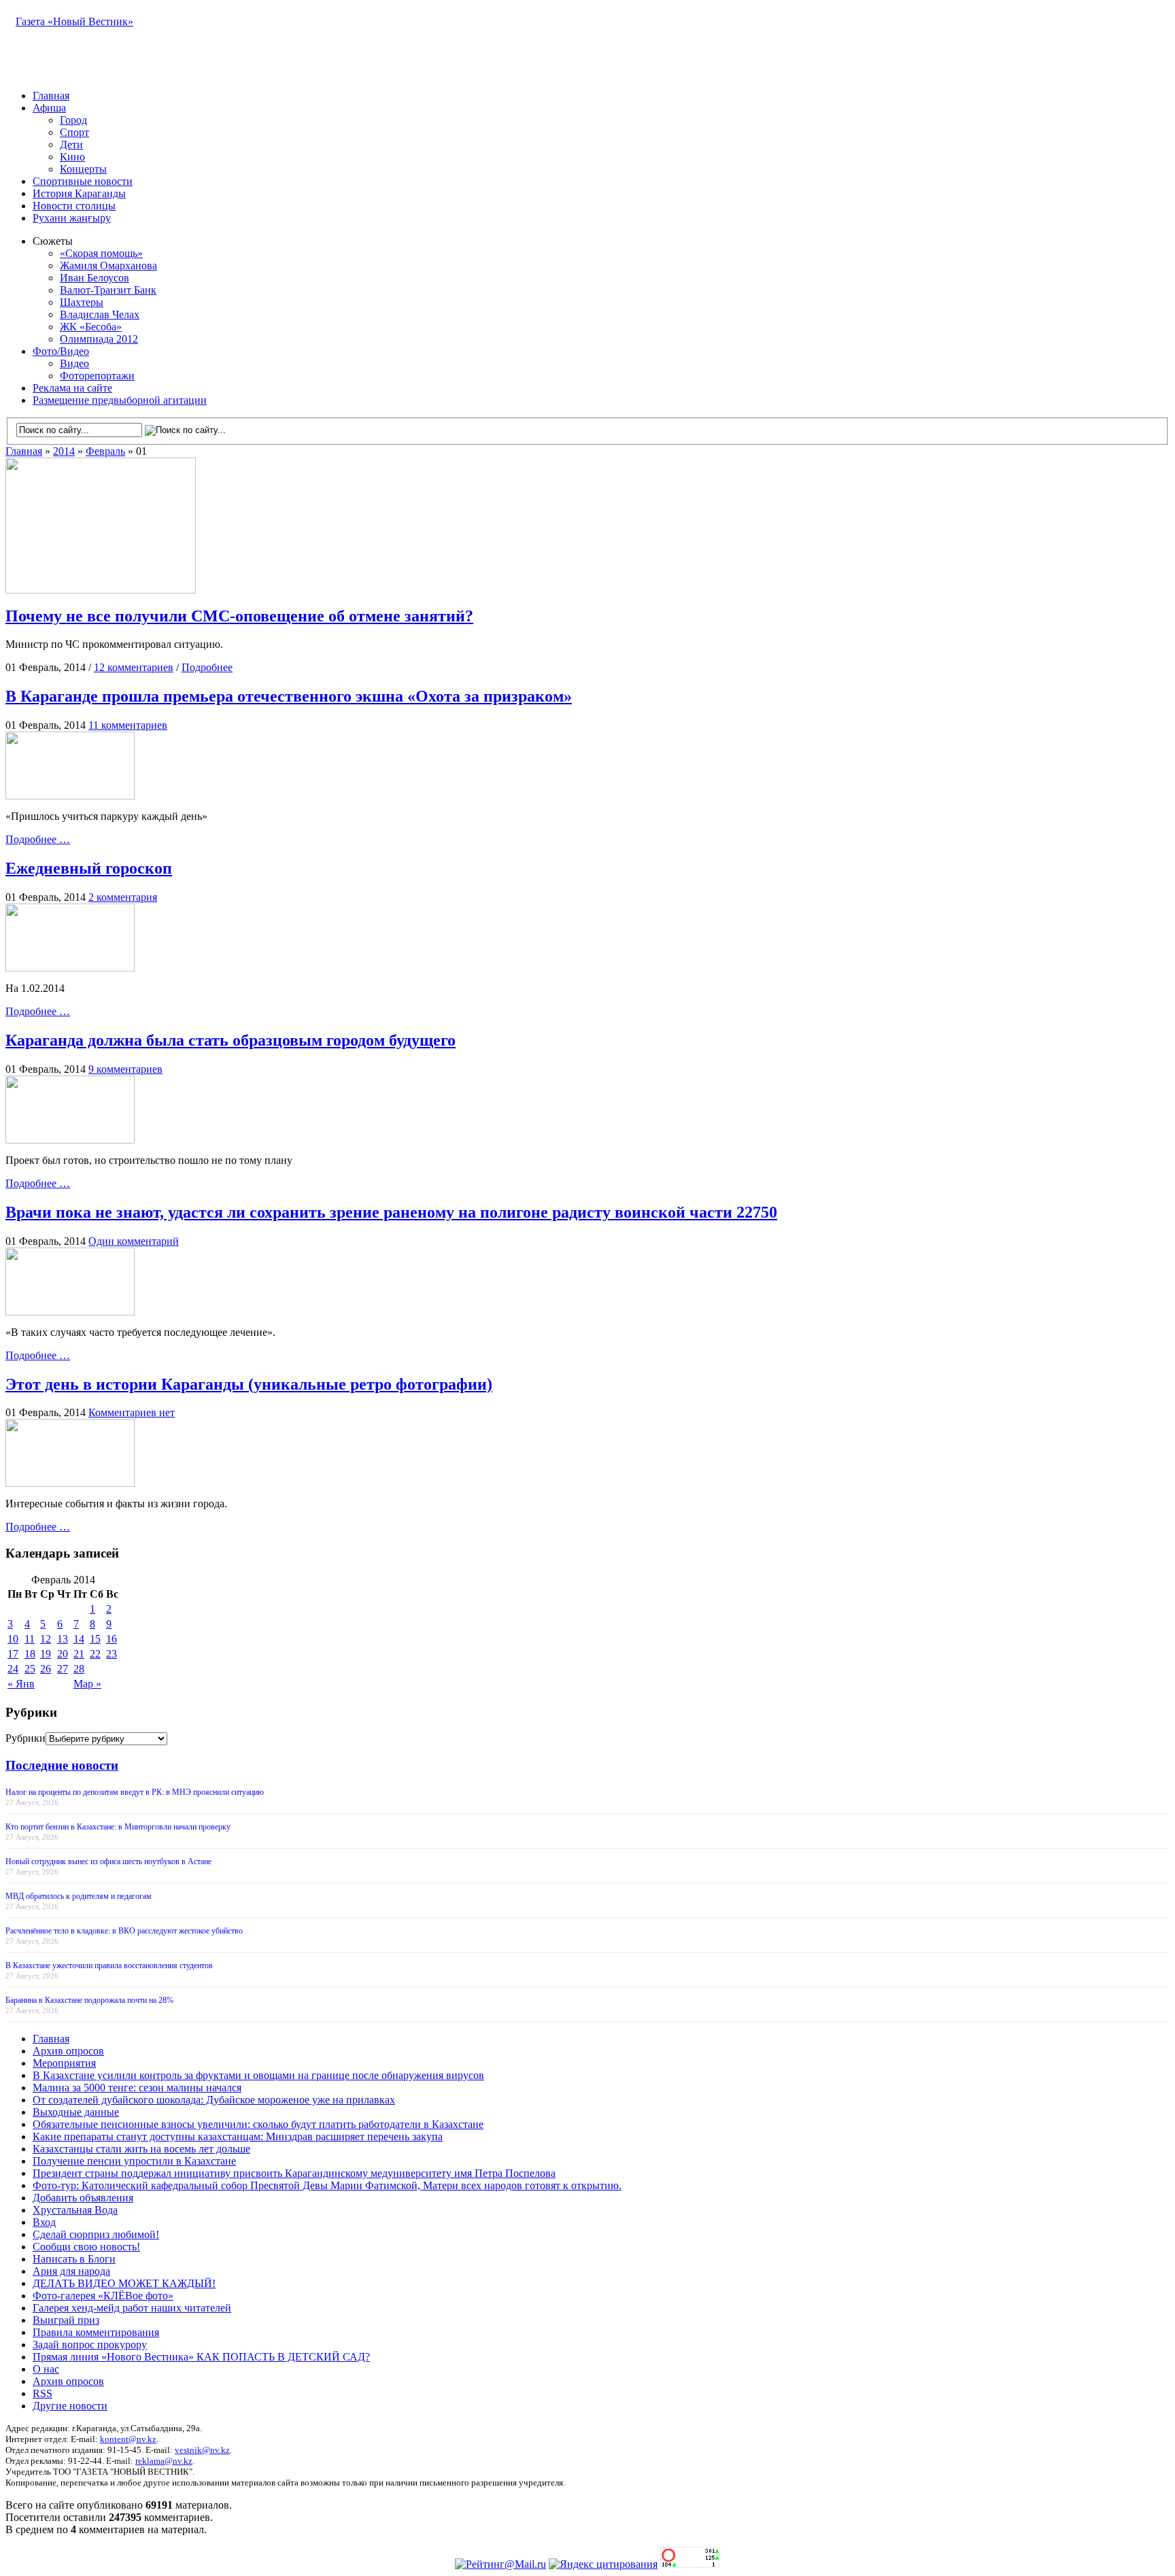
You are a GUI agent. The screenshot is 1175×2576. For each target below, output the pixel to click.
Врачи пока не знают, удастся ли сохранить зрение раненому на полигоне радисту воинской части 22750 (391, 1212)
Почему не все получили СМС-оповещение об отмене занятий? (239, 616)
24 (13, 1669)
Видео (74, 363)
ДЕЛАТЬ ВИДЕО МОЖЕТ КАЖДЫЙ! (124, 2283)
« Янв (21, 1684)
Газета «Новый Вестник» (74, 21)
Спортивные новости (83, 181)
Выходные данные (76, 2112)
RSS (42, 2393)
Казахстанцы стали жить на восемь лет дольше (141, 2149)
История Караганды (79, 193)
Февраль (105, 451)
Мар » (87, 1684)
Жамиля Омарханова (108, 265)
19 (46, 1654)
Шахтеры (82, 302)
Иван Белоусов (95, 278)
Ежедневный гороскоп (89, 868)
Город (73, 120)
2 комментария (123, 897)
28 (79, 1669)
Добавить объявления (83, 2198)
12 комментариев (134, 667)
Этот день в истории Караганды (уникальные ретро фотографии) (249, 1384)
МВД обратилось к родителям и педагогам (79, 1896)
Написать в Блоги (74, 2259)
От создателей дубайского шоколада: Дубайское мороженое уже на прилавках (214, 2100)
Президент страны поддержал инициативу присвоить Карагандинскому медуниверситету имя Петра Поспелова (294, 2173)
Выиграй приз (66, 2320)
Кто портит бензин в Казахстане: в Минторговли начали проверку (118, 1827)
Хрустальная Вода (75, 2210)
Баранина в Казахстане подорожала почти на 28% (89, 2000)
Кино (72, 157)
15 (95, 1639)
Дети (71, 144)
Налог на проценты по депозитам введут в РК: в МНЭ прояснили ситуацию (135, 1792)
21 (79, 1654)
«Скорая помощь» (101, 253)
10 (13, 1639)
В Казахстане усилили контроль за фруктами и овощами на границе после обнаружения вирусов (258, 2075)
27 (63, 1669)
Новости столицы (74, 206)
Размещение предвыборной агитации (120, 400)
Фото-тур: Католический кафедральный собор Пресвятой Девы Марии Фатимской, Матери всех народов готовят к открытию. (327, 2185)
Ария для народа (71, 2271)
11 (30, 1639)
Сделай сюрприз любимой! (96, 2234)
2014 (64, 451)
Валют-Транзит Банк (108, 290)
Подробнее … (38, 839)
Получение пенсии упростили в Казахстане (134, 2161)
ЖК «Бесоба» (91, 327)
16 (112, 1639)
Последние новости (62, 1765)
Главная (51, 96)
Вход (44, 2222)
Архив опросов (68, 2051)
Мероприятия (64, 2063)
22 (95, 1654)
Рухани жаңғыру (72, 218)
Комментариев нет (132, 1412)
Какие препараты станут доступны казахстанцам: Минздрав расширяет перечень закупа (238, 2136)
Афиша (49, 108)
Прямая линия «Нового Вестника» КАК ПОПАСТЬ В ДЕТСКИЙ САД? (201, 2357)
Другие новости (70, 2406)
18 (30, 1654)
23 (112, 1654)
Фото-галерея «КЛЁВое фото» (103, 2296)
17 (13, 1654)
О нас (46, 2369)
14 (79, 1639)
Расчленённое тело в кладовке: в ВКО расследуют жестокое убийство (124, 1931)
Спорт (74, 132)
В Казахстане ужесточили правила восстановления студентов (109, 1965)
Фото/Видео (61, 351)
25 (30, 1669)
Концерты (83, 169)
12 (46, 1639)
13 (63, 1639)
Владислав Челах (100, 314)
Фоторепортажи (97, 376)
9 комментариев (125, 1069)
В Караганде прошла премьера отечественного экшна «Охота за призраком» (289, 696)
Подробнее (207, 667)
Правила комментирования (96, 2332)
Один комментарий (134, 1241)
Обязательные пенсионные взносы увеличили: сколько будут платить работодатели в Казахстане (258, 2124)
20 (63, 1654)
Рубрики (25, 1738)
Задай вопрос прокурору (90, 2345)
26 (46, 1669)
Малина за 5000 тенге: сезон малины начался (137, 2088)
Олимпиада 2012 (99, 339)
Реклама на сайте (72, 388)
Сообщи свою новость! (86, 2247)
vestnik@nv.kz (202, 2450)
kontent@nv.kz (128, 2439)
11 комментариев (128, 725)
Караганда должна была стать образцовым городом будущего (231, 1040)
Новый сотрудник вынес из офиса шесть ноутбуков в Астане (108, 1861)
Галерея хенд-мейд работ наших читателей (132, 2308)
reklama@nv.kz (164, 2461)
